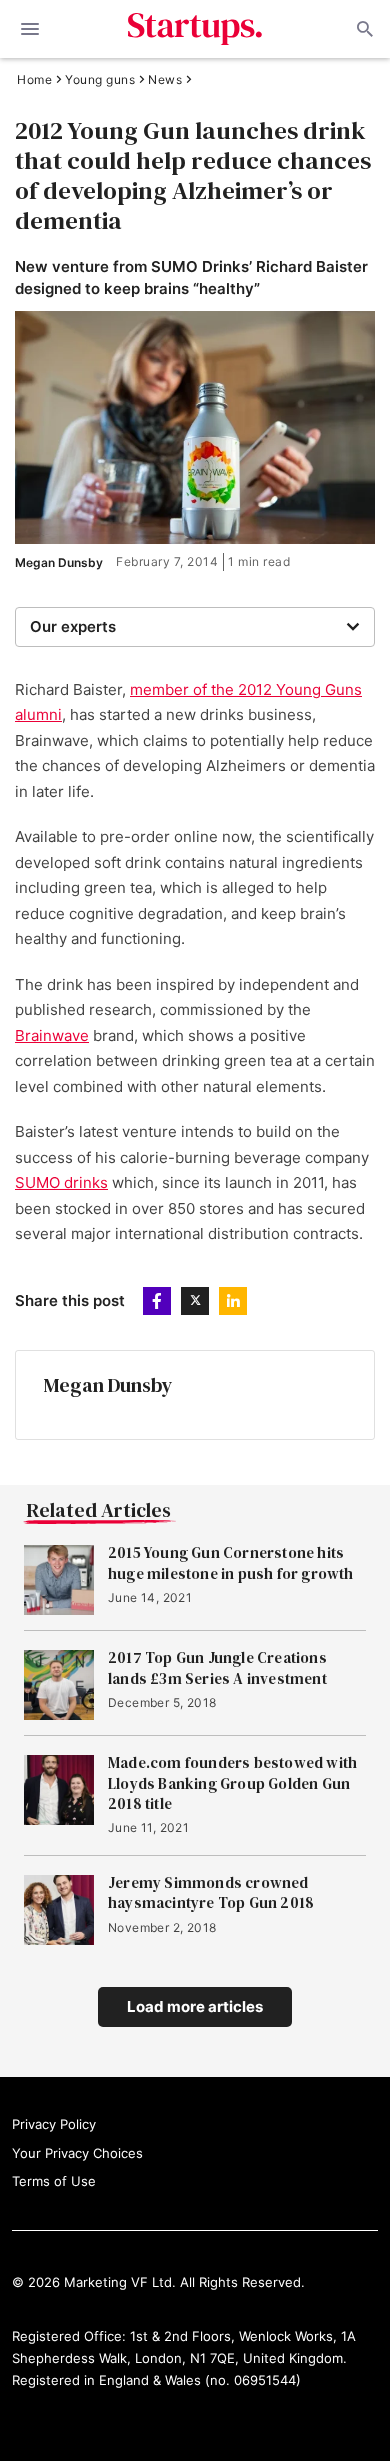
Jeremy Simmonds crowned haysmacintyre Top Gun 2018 (211, 1893)
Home (34, 80)
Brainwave (52, 1035)
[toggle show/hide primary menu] (30, 29)
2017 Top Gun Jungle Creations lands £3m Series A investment (217, 1668)
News (165, 80)
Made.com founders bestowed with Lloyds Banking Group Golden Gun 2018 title (232, 1783)
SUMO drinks (61, 1182)
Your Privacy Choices (77, 2153)
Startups (195, 29)
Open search (363, 29)
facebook (157, 1301)
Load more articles (195, 2006)
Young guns (100, 80)
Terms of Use (54, 2181)
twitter (195, 1301)
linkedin (233, 1301)
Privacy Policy (54, 2124)
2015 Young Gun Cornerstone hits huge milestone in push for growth (231, 1563)
